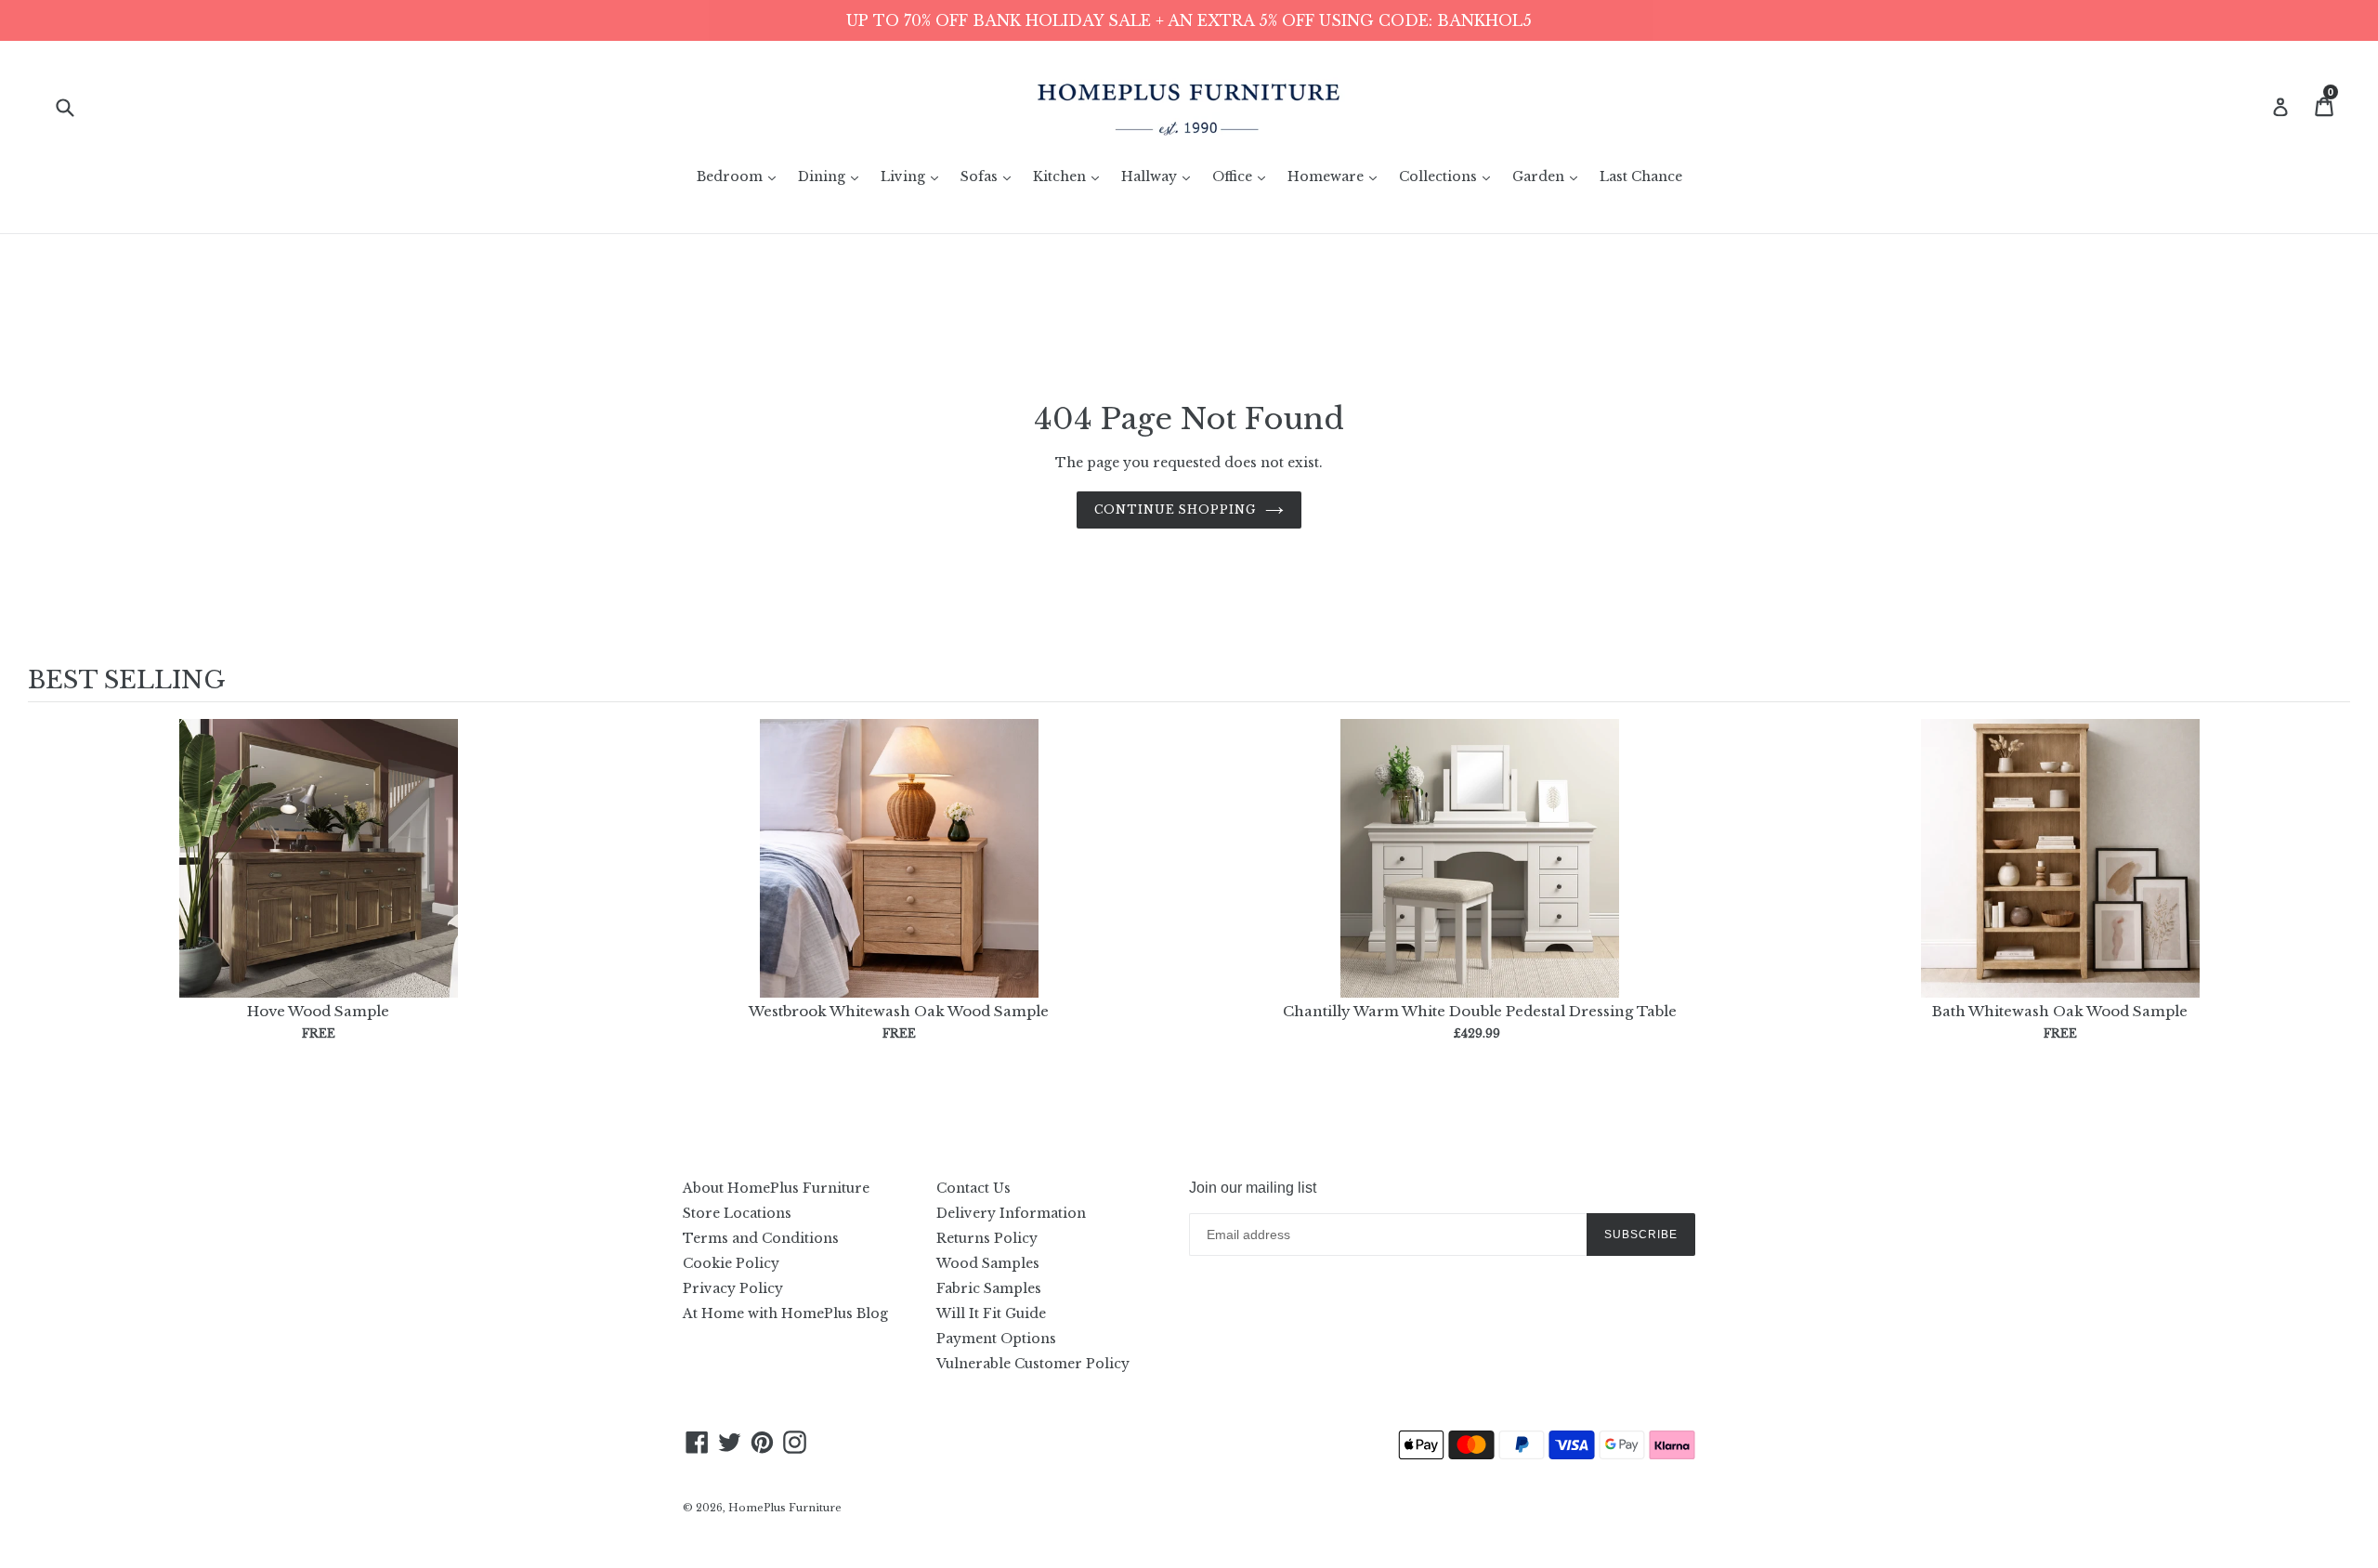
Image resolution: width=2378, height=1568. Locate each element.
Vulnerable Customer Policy (1033, 1364)
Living (914, 176)
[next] (2332, 898)
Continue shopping (1175, 510)
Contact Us (973, 1188)
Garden (1549, 176)
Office (1243, 176)
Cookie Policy (731, 1263)
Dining (833, 176)
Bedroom (741, 176)
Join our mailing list (1253, 1188)
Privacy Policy (733, 1288)
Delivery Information (1011, 1213)
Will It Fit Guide (991, 1313)
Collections (1449, 176)
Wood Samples (988, 1263)
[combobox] (77, 106)
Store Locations (737, 1213)
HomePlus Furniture (785, 1508)
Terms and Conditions (761, 1238)
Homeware (1337, 176)
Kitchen (1071, 176)
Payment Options (996, 1339)
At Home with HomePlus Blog (785, 1313)
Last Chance (1641, 176)
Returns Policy (987, 1238)
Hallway (1160, 176)
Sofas (990, 176)
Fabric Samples (989, 1288)
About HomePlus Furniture (776, 1188)
